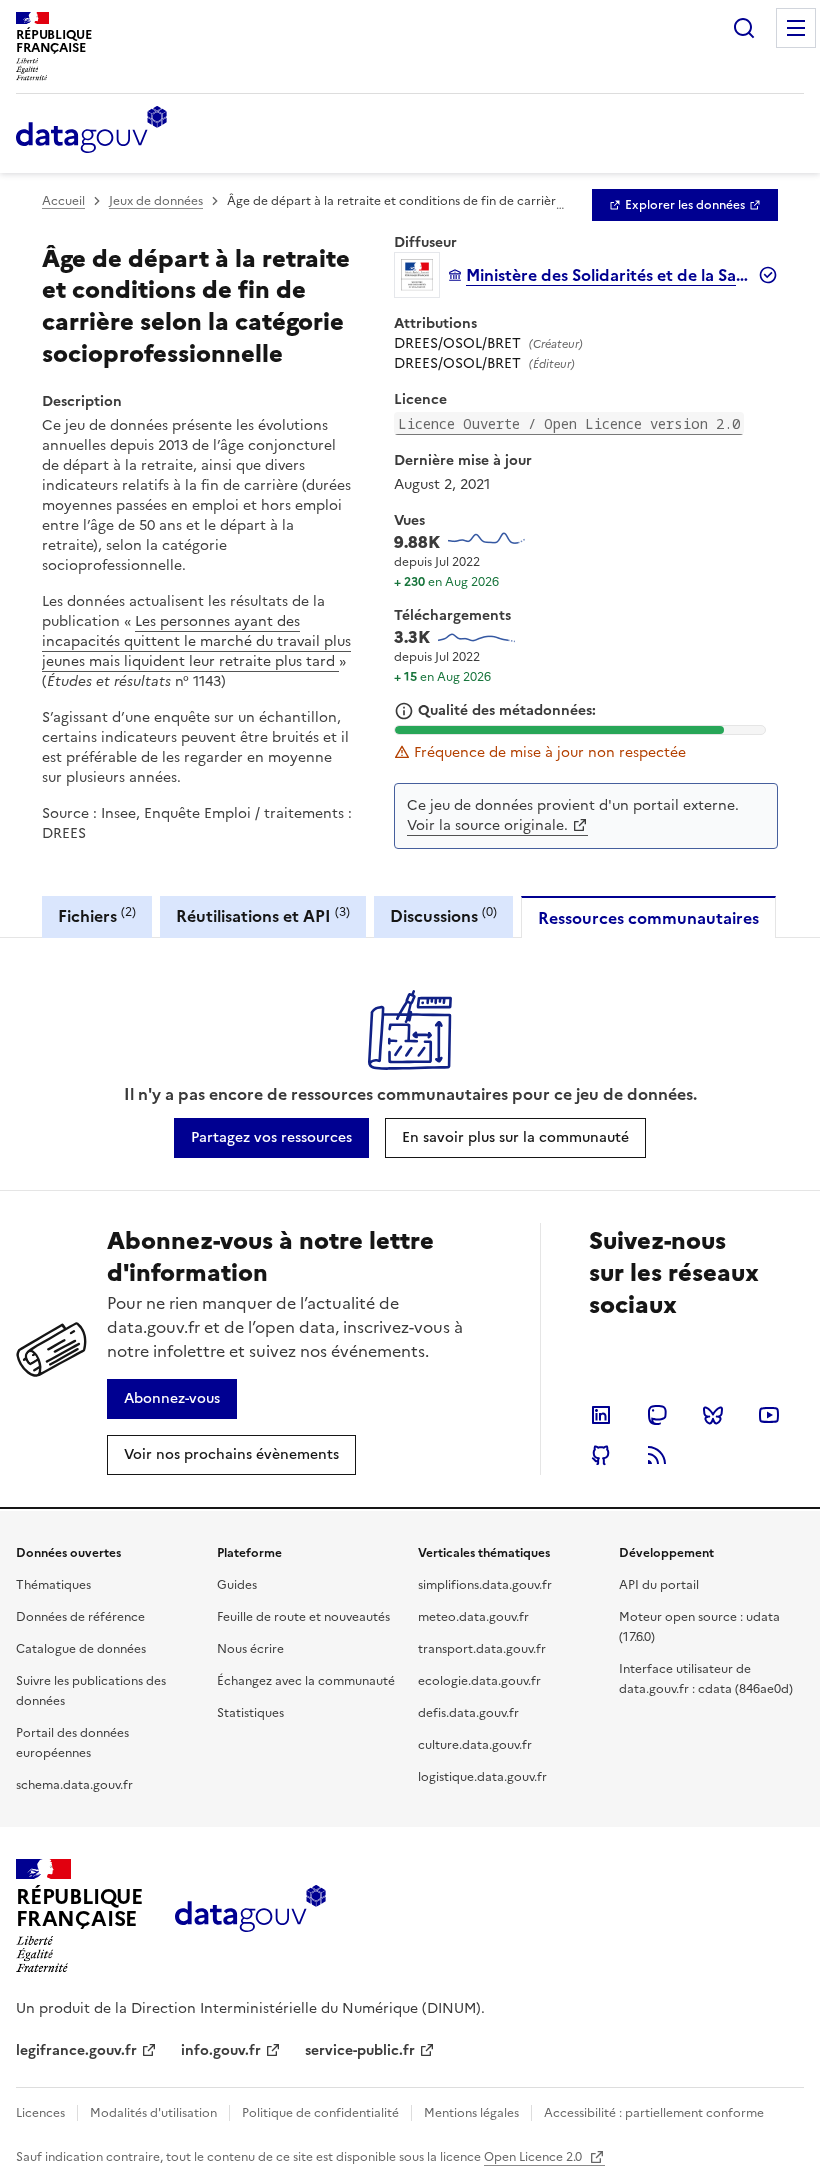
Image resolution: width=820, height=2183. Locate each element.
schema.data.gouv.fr (74, 1785)
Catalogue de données (81, 1649)
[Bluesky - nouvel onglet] (713, 1415)
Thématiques (53, 1585)
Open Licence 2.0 (534, 2157)
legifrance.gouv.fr (76, 2050)
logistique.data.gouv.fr (482, 1777)
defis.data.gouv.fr (468, 1713)
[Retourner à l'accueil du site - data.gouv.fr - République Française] (250, 1916)
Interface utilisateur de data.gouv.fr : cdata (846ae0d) (706, 1679)
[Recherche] (744, 28)
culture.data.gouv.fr (475, 1745)
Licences (40, 2113)
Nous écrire (250, 1649)
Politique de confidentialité (320, 2113)
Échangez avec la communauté (306, 1681)
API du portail (659, 1585)
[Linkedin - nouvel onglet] (601, 1415)
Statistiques (250, 1713)
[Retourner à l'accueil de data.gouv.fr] (91, 131)
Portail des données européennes (72, 1743)
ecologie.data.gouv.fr (479, 1681)
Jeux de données (156, 201)
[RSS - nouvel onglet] (657, 1455)
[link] (685, 205)
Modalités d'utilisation (153, 2113)
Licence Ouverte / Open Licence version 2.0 (569, 423)
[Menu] (796, 28)
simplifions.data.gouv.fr (485, 1585)
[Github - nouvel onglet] (601, 1455)
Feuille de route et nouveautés (303, 1617)
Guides (237, 1585)
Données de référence (80, 1617)
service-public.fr (360, 2050)
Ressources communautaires (648, 918)
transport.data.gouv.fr (482, 1649)
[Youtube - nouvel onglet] (769, 1415)
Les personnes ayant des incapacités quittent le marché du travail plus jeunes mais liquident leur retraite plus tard (196, 641)
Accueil (63, 201)
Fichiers (97, 915)
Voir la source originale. (487, 825)
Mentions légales (471, 2113)
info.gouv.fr (221, 2050)
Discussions (443, 915)
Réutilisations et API (263, 915)
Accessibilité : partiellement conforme (654, 2113)
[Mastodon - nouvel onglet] (657, 1415)
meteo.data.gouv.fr (473, 1617)
